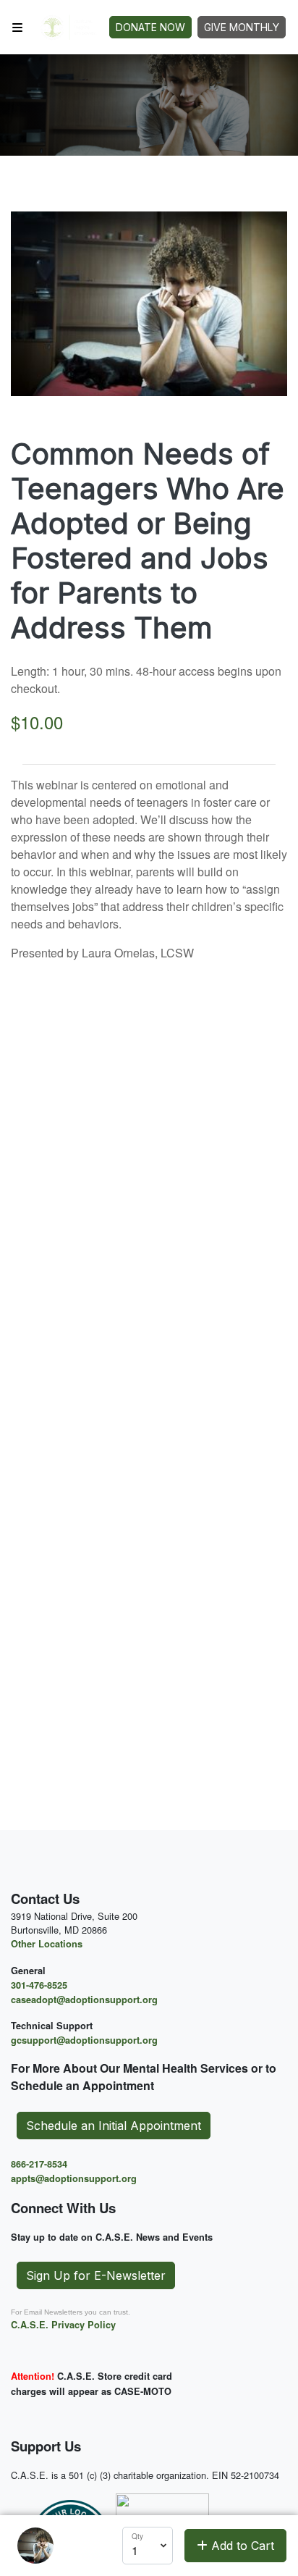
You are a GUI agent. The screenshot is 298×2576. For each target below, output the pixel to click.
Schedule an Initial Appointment (114, 2126)
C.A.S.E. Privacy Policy (63, 2325)
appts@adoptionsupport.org (74, 2178)
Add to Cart (241, 2546)
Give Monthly (242, 27)
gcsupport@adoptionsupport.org (84, 2040)
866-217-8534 (39, 2164)
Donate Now (150, 27)
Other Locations (47, 1944)
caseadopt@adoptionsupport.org (84, 2000)
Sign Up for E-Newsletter (96, 2275)
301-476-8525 (39, 1985)
